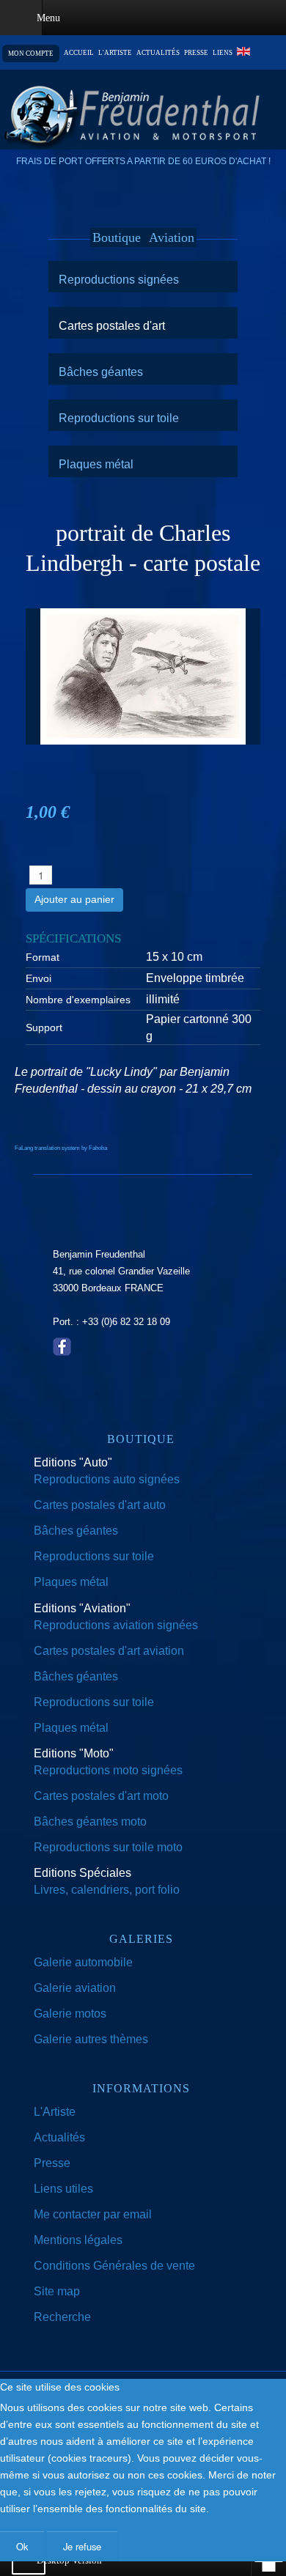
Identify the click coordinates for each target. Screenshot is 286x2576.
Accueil (79, 53)
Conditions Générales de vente (114, 2266)
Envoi (38, 978)
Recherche (62, 2317)
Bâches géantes (101, 372)
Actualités (158, 53)
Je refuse (82, 2546)
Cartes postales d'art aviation (109, 1651)
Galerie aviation (75, 1988)
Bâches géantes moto (90, 1822)
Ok (22, 2546)
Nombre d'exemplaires (78, 1000)
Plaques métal (96, 464)
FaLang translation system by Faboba (61, 1148)
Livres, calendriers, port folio (107, 1890)
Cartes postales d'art (112, 325)
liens (223, 53)
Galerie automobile (83, 1962)
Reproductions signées (119, 279)
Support (44, 1027)
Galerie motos (70, 2014)
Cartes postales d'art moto (101, 1796)
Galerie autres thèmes (91, 2039)
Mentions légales (78, 2240)
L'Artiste (55, 2112)
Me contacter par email (93, 2214)
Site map (57, 2291)
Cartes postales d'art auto (100, 1505)
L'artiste (115, 53)
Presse (196, 53)
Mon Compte (31, 53)
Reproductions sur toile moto (108, 1847)
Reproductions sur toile (119, 418)
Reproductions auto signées (107, 1479)
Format (43, 957)
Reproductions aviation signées (116, 1625)
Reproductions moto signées (108, 1770)
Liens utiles (63, 2189)
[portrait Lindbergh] (143, 675)
